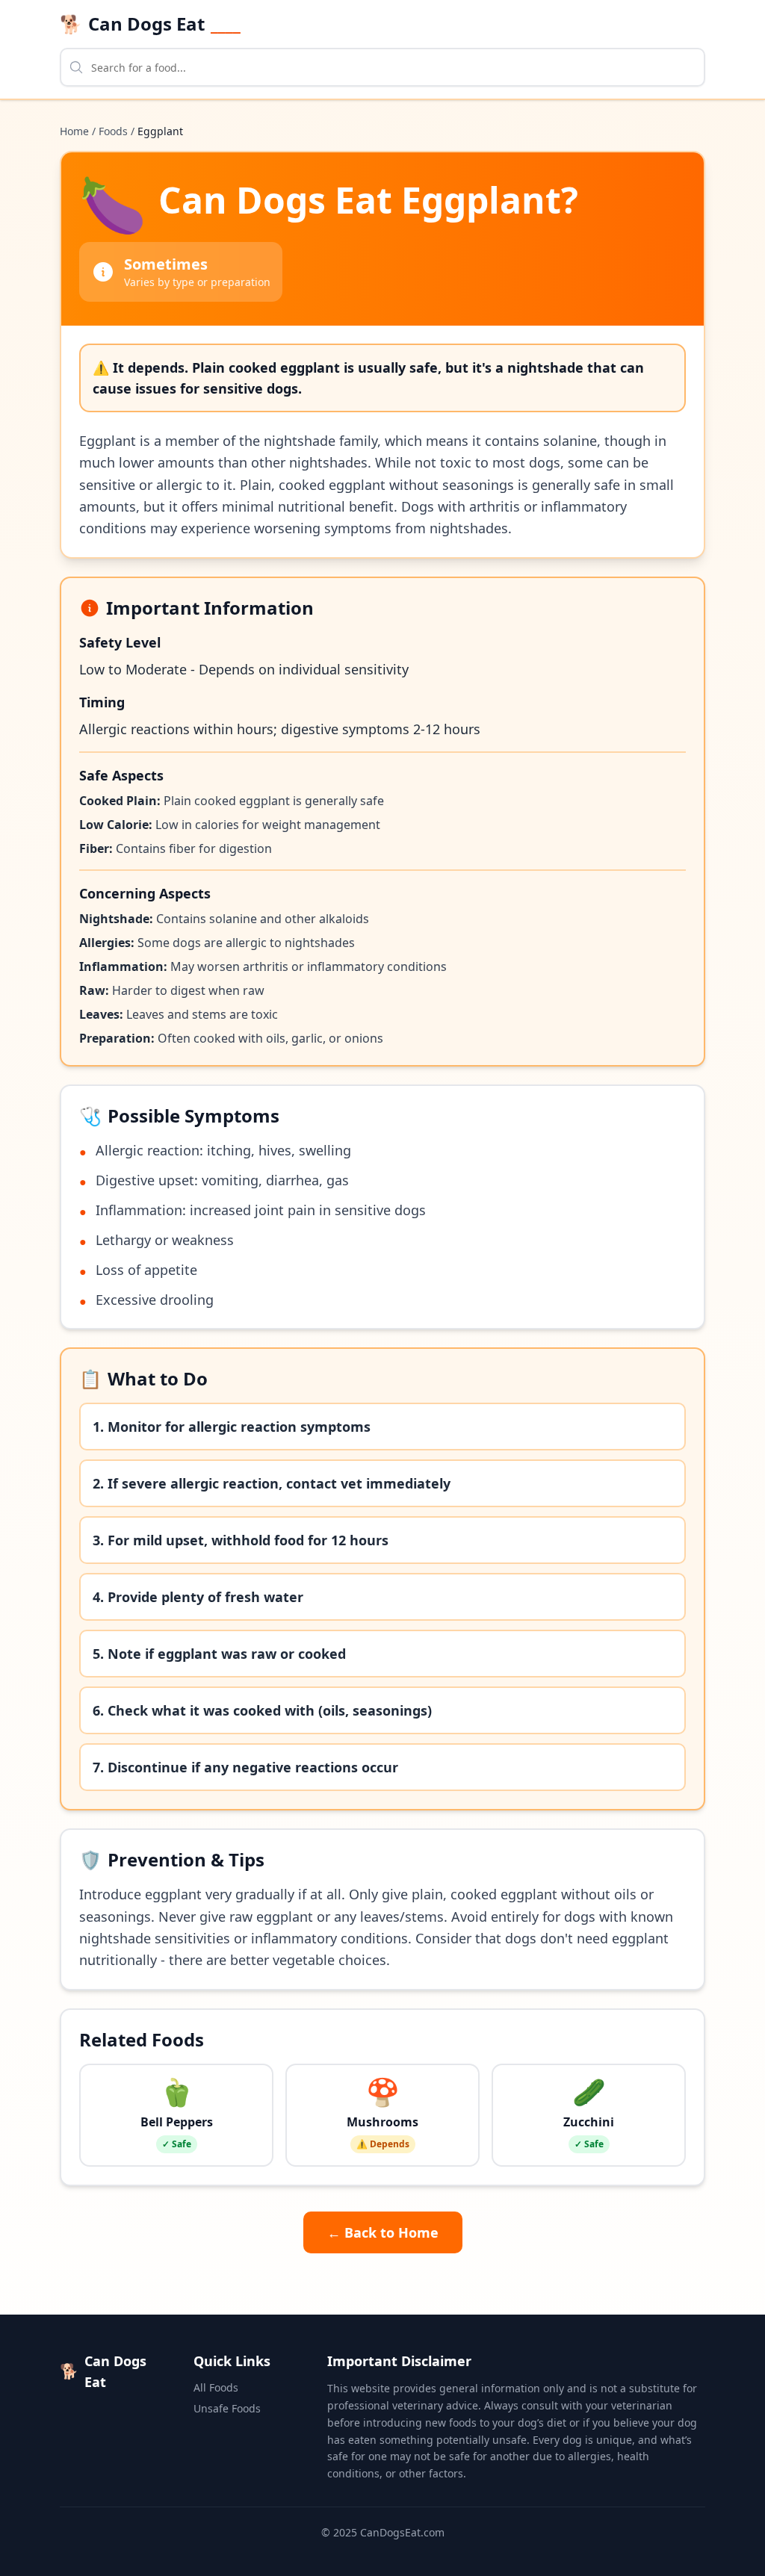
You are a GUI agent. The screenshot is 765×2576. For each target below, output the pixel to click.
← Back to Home (383, 2232)
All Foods (216, 2387)
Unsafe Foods (227, 2408)
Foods (113, 131)
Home (74, 131)
